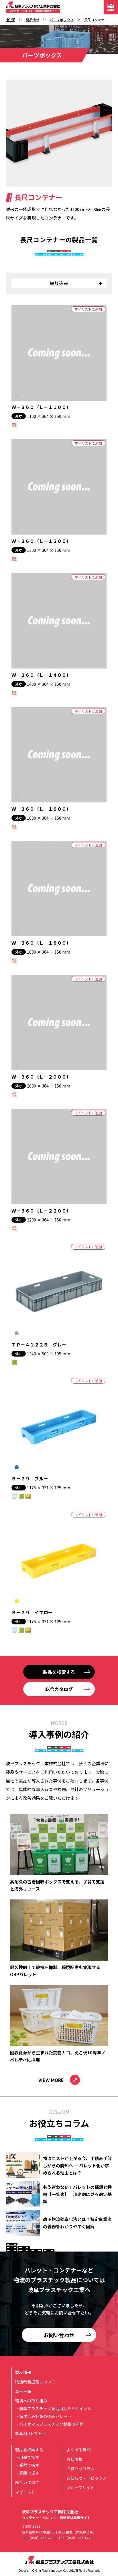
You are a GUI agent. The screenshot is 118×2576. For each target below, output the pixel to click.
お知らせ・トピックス (86, 2478)
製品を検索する (29, 2450)
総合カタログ (27, 2482)
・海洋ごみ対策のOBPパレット (43, 2416)
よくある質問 (78, 2450)
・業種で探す (27, 2465)
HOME (10, 19)
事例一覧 (23, 2391)
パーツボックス (62, 20)
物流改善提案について (35, 2382)
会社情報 (74, 2459)
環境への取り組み (31, 2401)
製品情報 (32, 20)
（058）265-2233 (42, 2538)
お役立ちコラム (80, 2469)
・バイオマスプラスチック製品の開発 (49, 2424)
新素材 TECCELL (31, 2433)
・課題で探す (27, 2473)
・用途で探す (27, 2457)
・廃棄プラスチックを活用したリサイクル (53, 2408)
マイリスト (25, 2492)
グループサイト (80, 2487)
